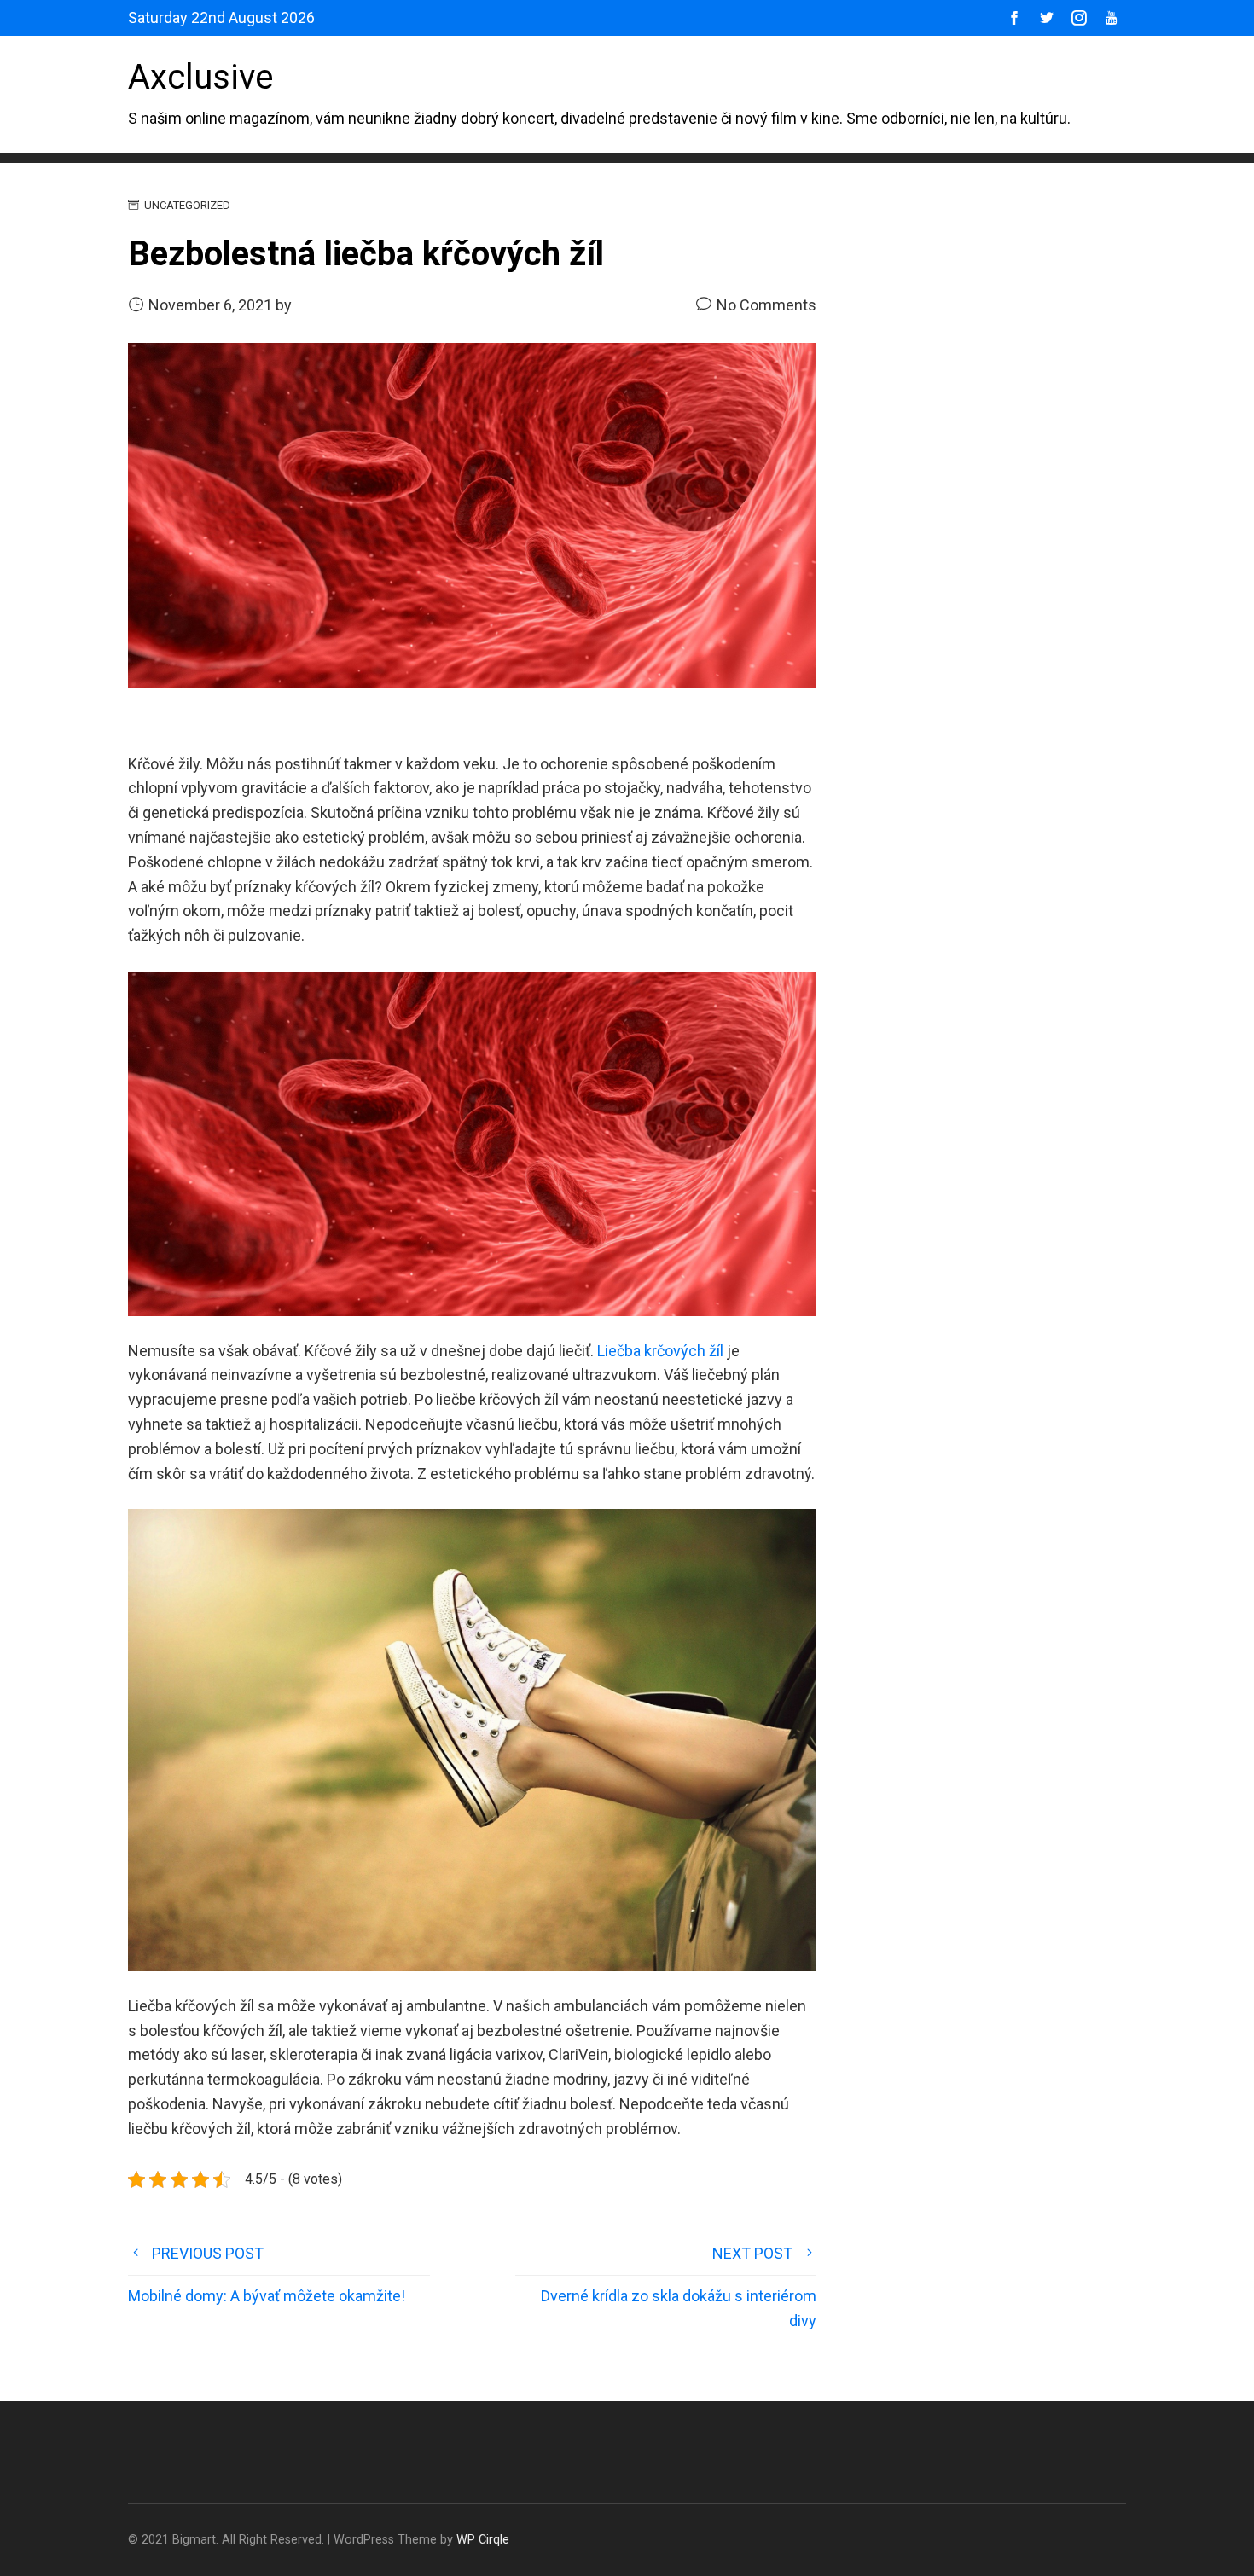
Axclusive (200, 77)
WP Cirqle (483, 2540)
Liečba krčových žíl (660, 1351)
